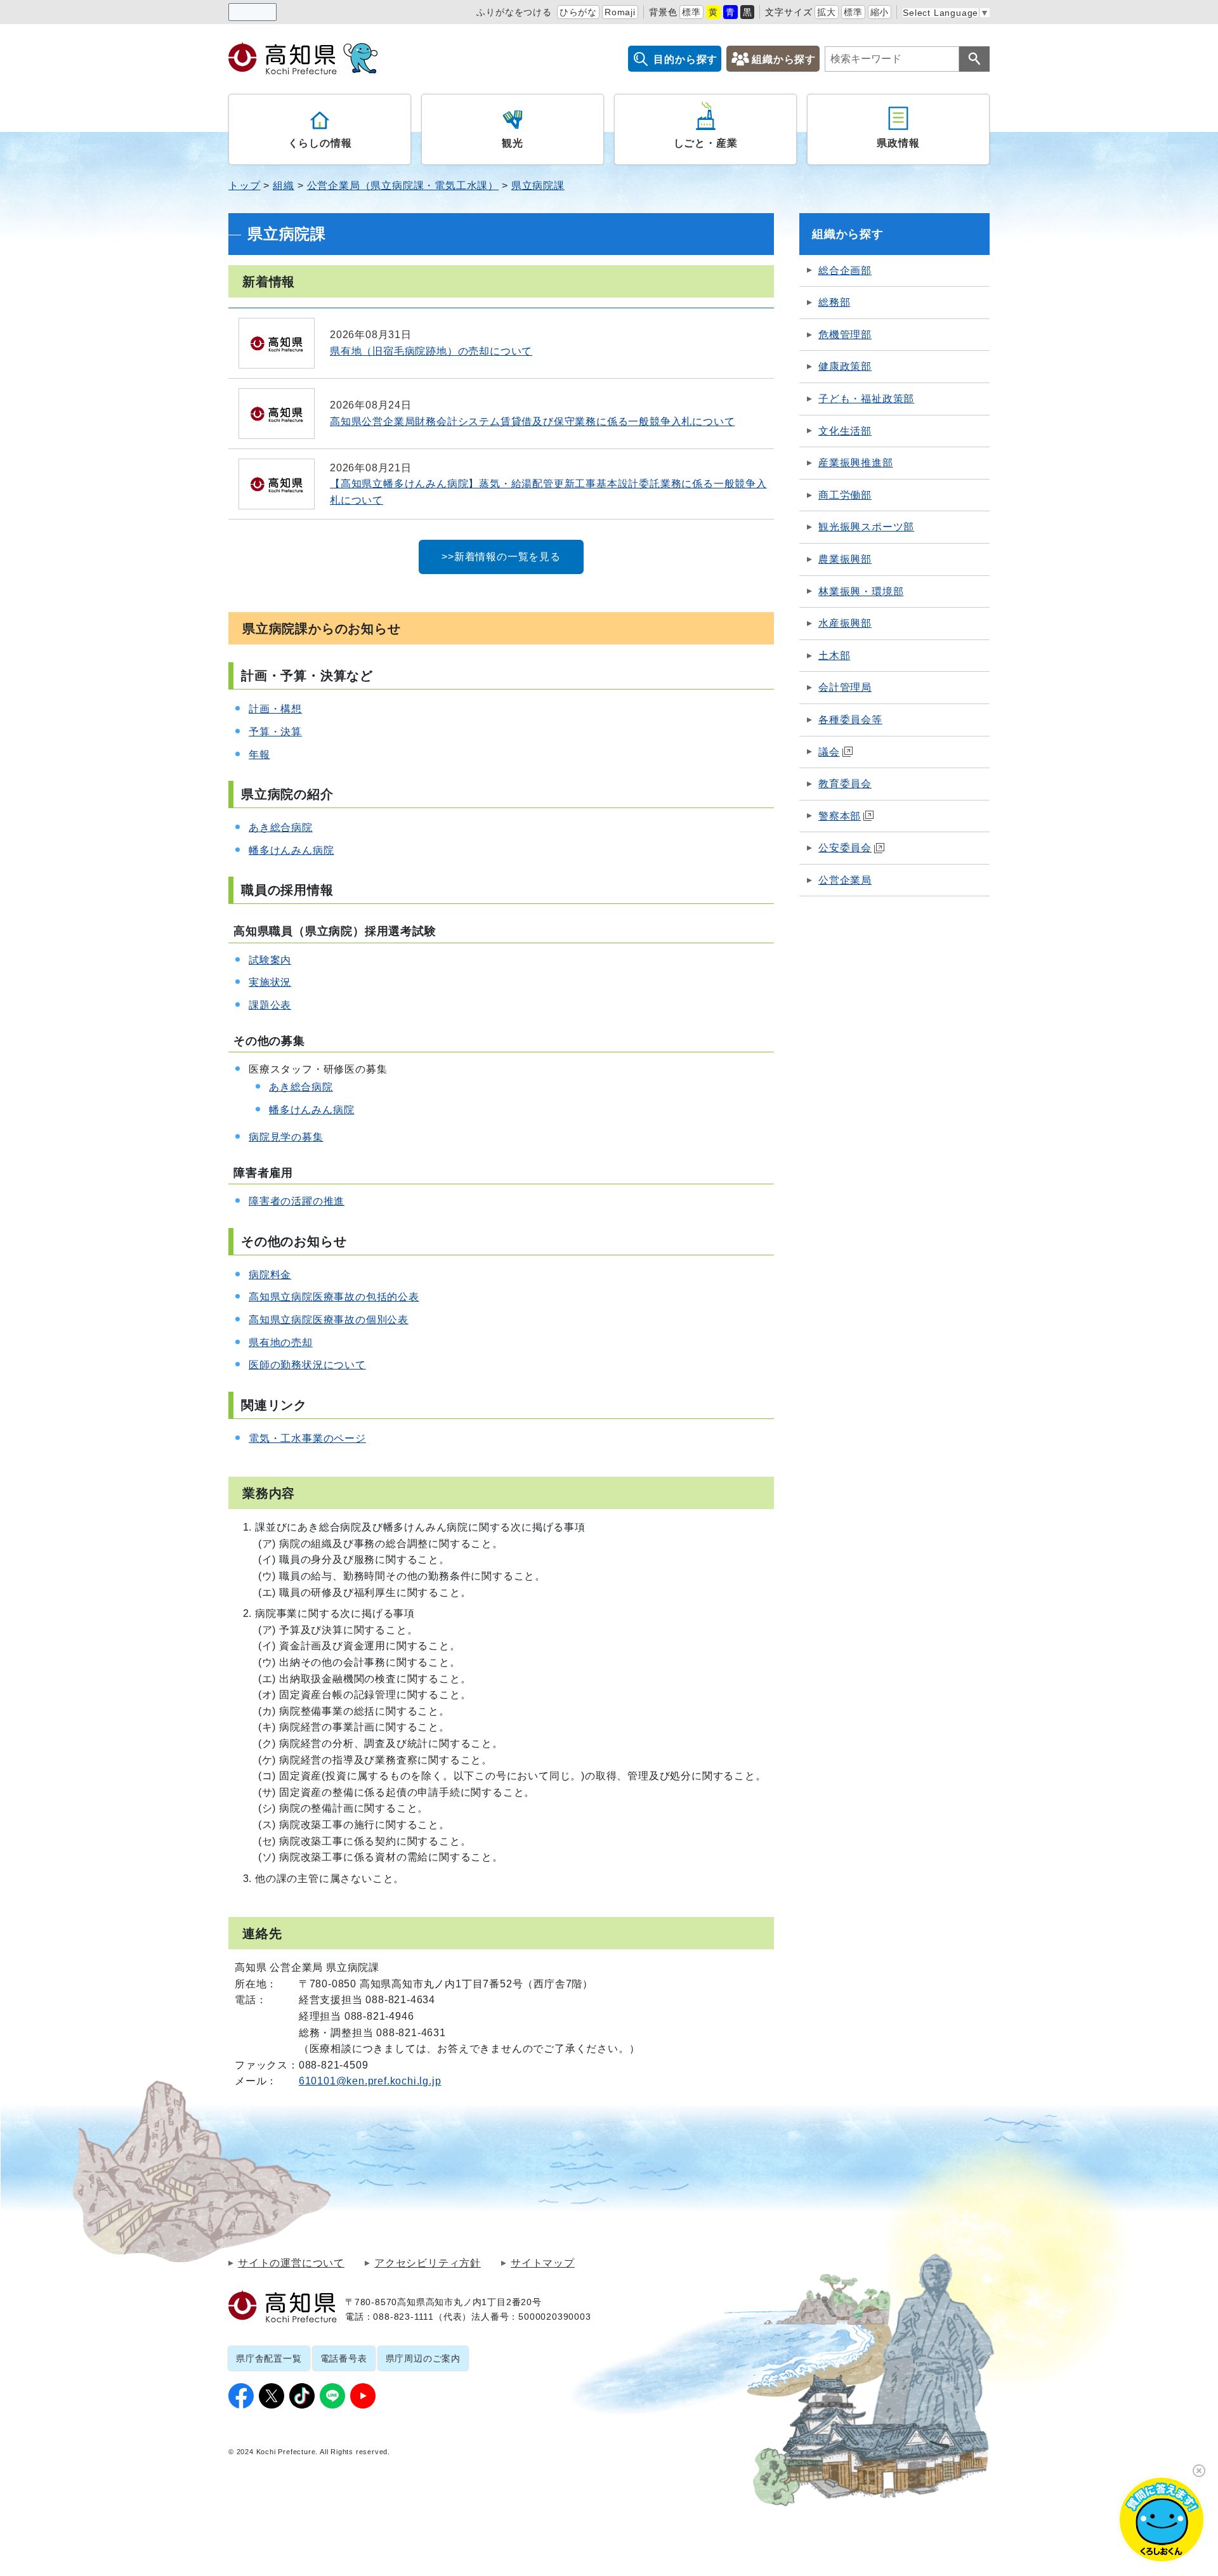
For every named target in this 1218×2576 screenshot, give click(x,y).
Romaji (620, 12)
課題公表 (270, 1005)
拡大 (827, 12)
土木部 (834, 656)
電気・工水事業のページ (307, 1438)
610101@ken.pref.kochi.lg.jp (370, 2081)
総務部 (834, 302)
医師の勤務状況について (307, 1365)
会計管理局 (845, 687)
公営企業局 (845, 880)
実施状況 (270, 982)
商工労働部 (845, 495)
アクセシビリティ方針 (428, 2263)
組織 (284, 186)
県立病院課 (538, 186)
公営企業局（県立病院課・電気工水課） (403, 186)
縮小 (880, 12)
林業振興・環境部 (861, 592)
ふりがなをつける (514, 12)
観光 (513, 143)
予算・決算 (275, 732)
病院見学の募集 (286, 1137)
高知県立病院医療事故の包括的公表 (334, 1297)
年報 (259, 755)
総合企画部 (845, 271)
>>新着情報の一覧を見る (501, 557)
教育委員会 (845, 784)
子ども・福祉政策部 (866, 399)
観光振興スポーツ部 (866, 527)
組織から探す (784, 59)
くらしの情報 (320, 143)
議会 (829, 752)
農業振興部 (845, 559)
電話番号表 (344, 2358)
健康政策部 (845, 366)
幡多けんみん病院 (291, 850)
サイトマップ (543, 2263)
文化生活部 (845, 431)
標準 (691, 12)
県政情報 (898, 143)
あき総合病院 (281, 827)
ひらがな (578, 12)
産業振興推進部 (856, 463)
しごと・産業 (706, 143)
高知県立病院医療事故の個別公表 (329, 1320)
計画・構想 (275, 709)
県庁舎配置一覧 (269, 2358)
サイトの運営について (291, 2263)
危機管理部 (845, 335)
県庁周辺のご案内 (423, 2358)
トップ (244, 186)
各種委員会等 (850, 720)
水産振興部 (845, 623)
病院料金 (270, 1275)
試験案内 (270, 960)
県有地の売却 (281, 1343)
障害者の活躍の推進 (297, 1201)
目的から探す (685, 59)
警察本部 (840, 816)
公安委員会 (845, 848)
